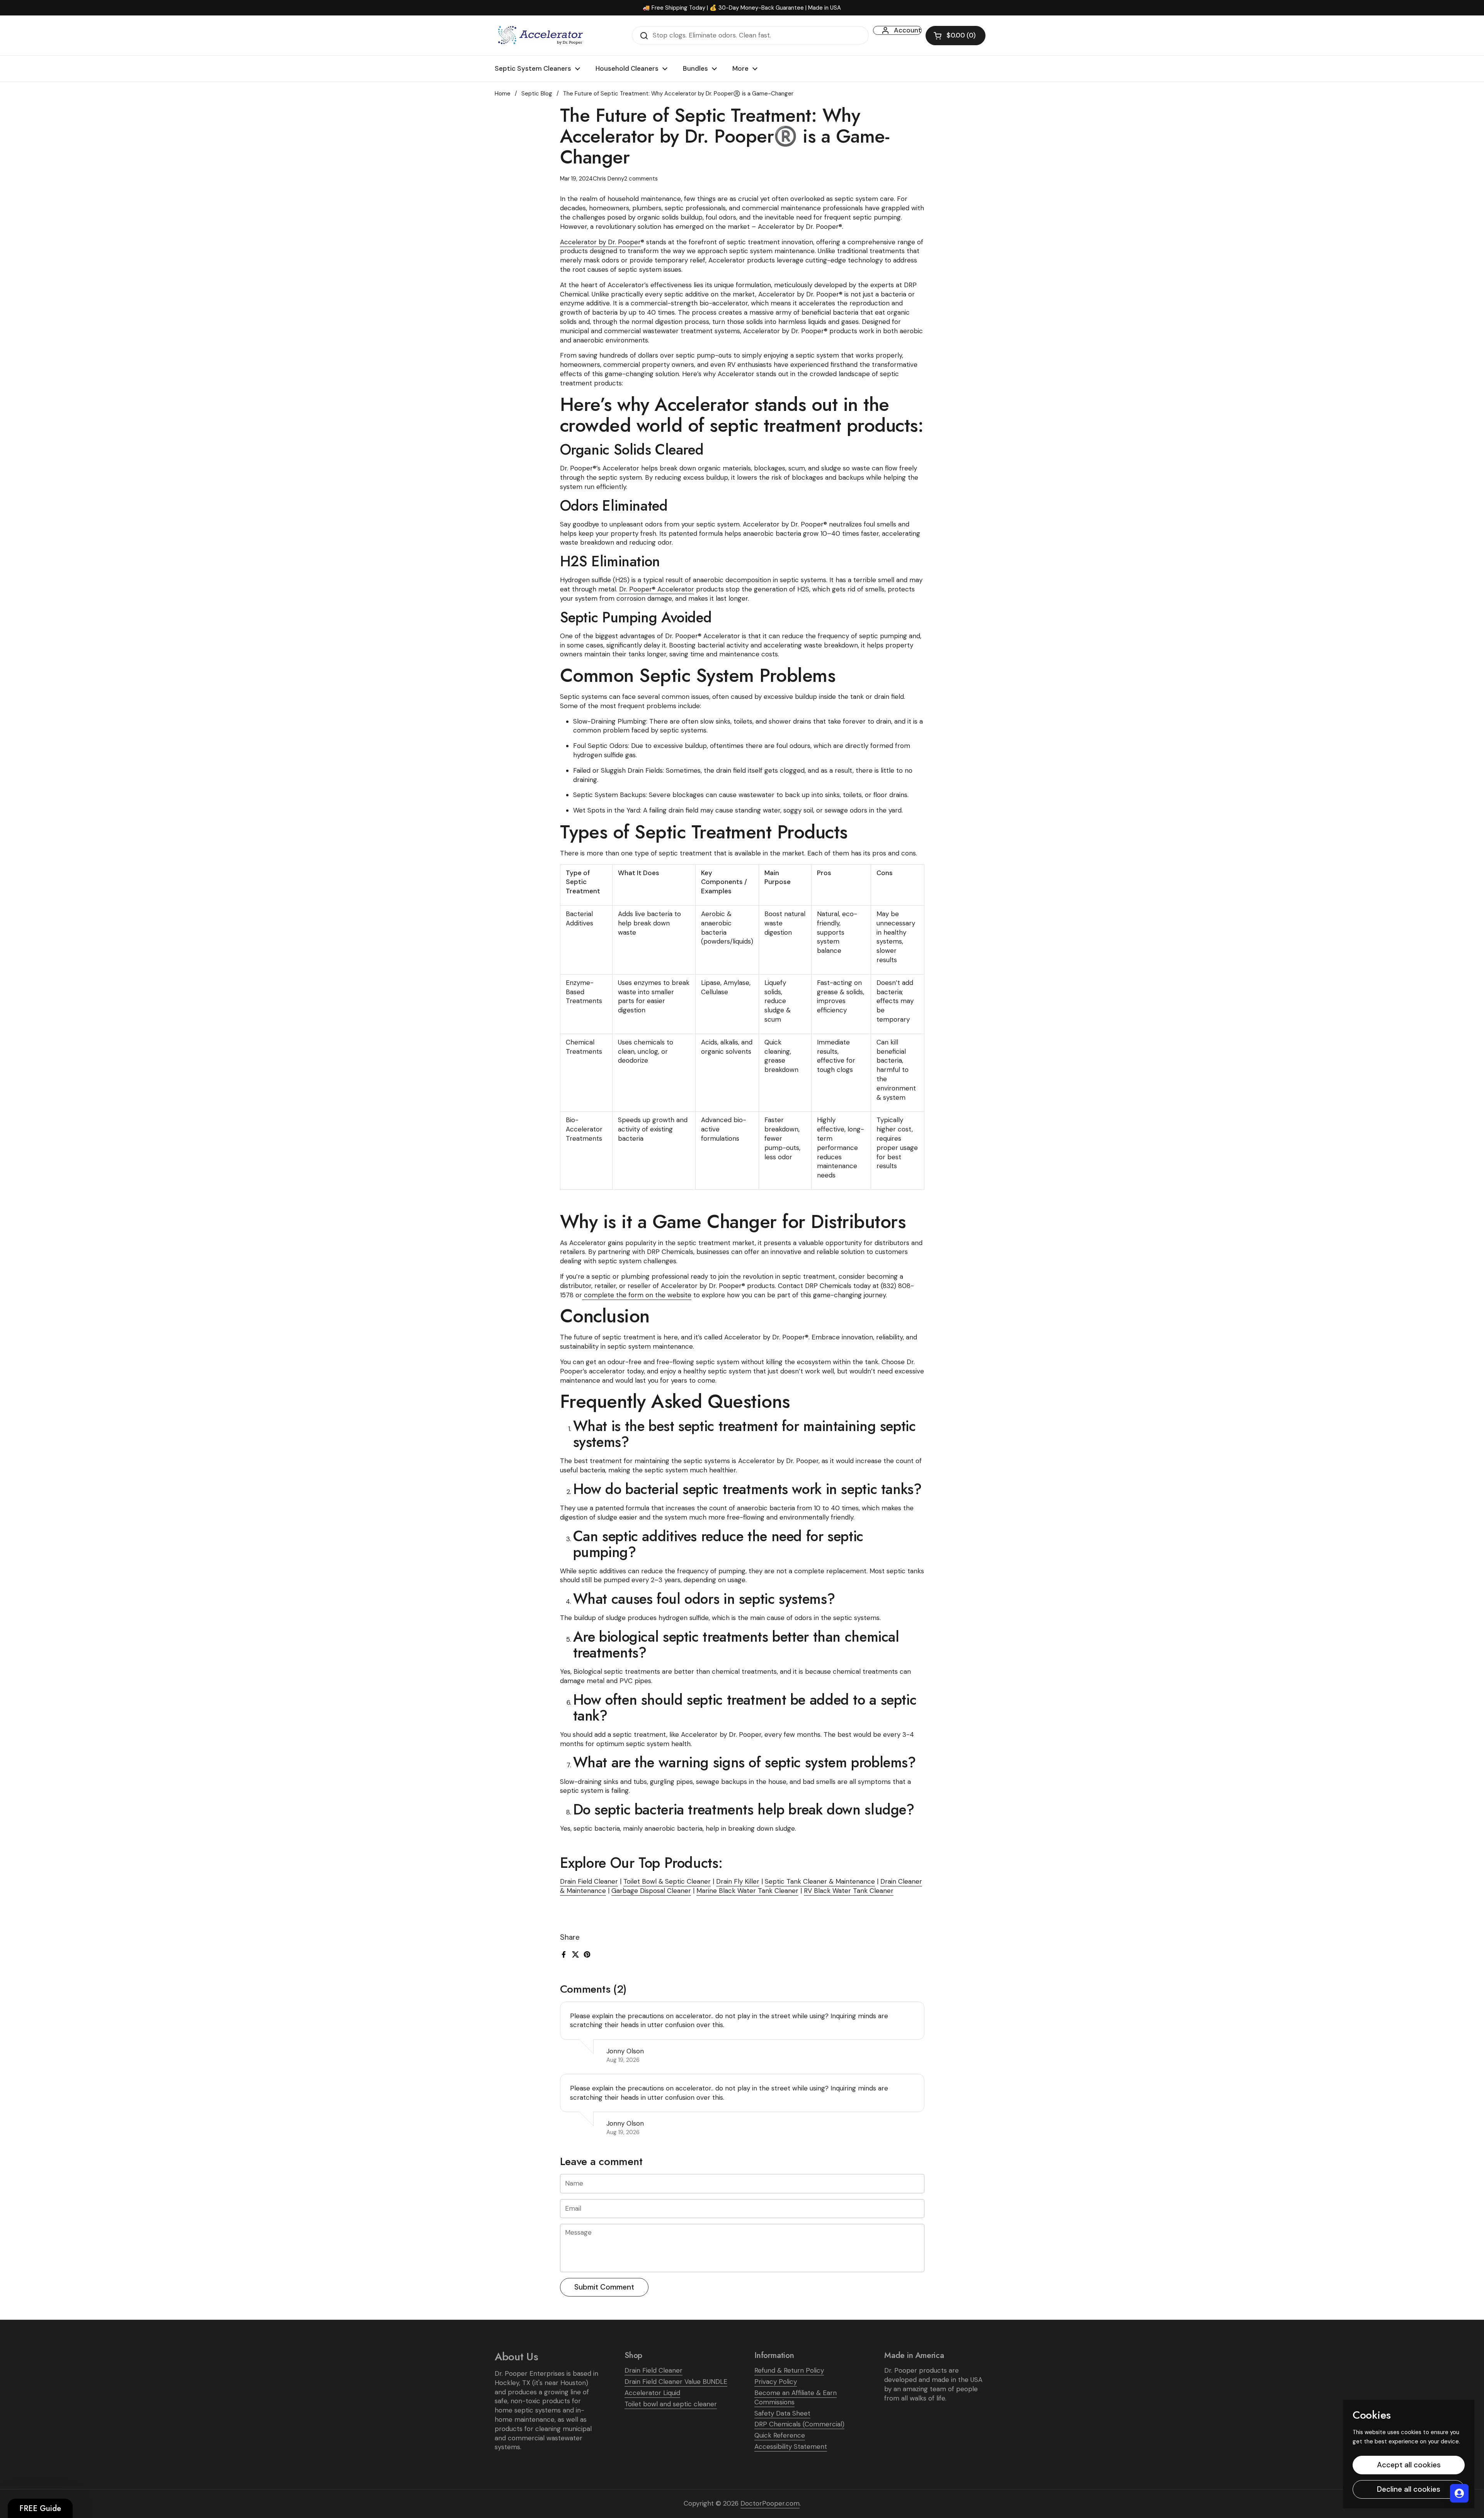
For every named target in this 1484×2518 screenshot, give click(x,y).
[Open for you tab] (1459, 2493)
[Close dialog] (926, 1145)
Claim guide (665, 1317)
